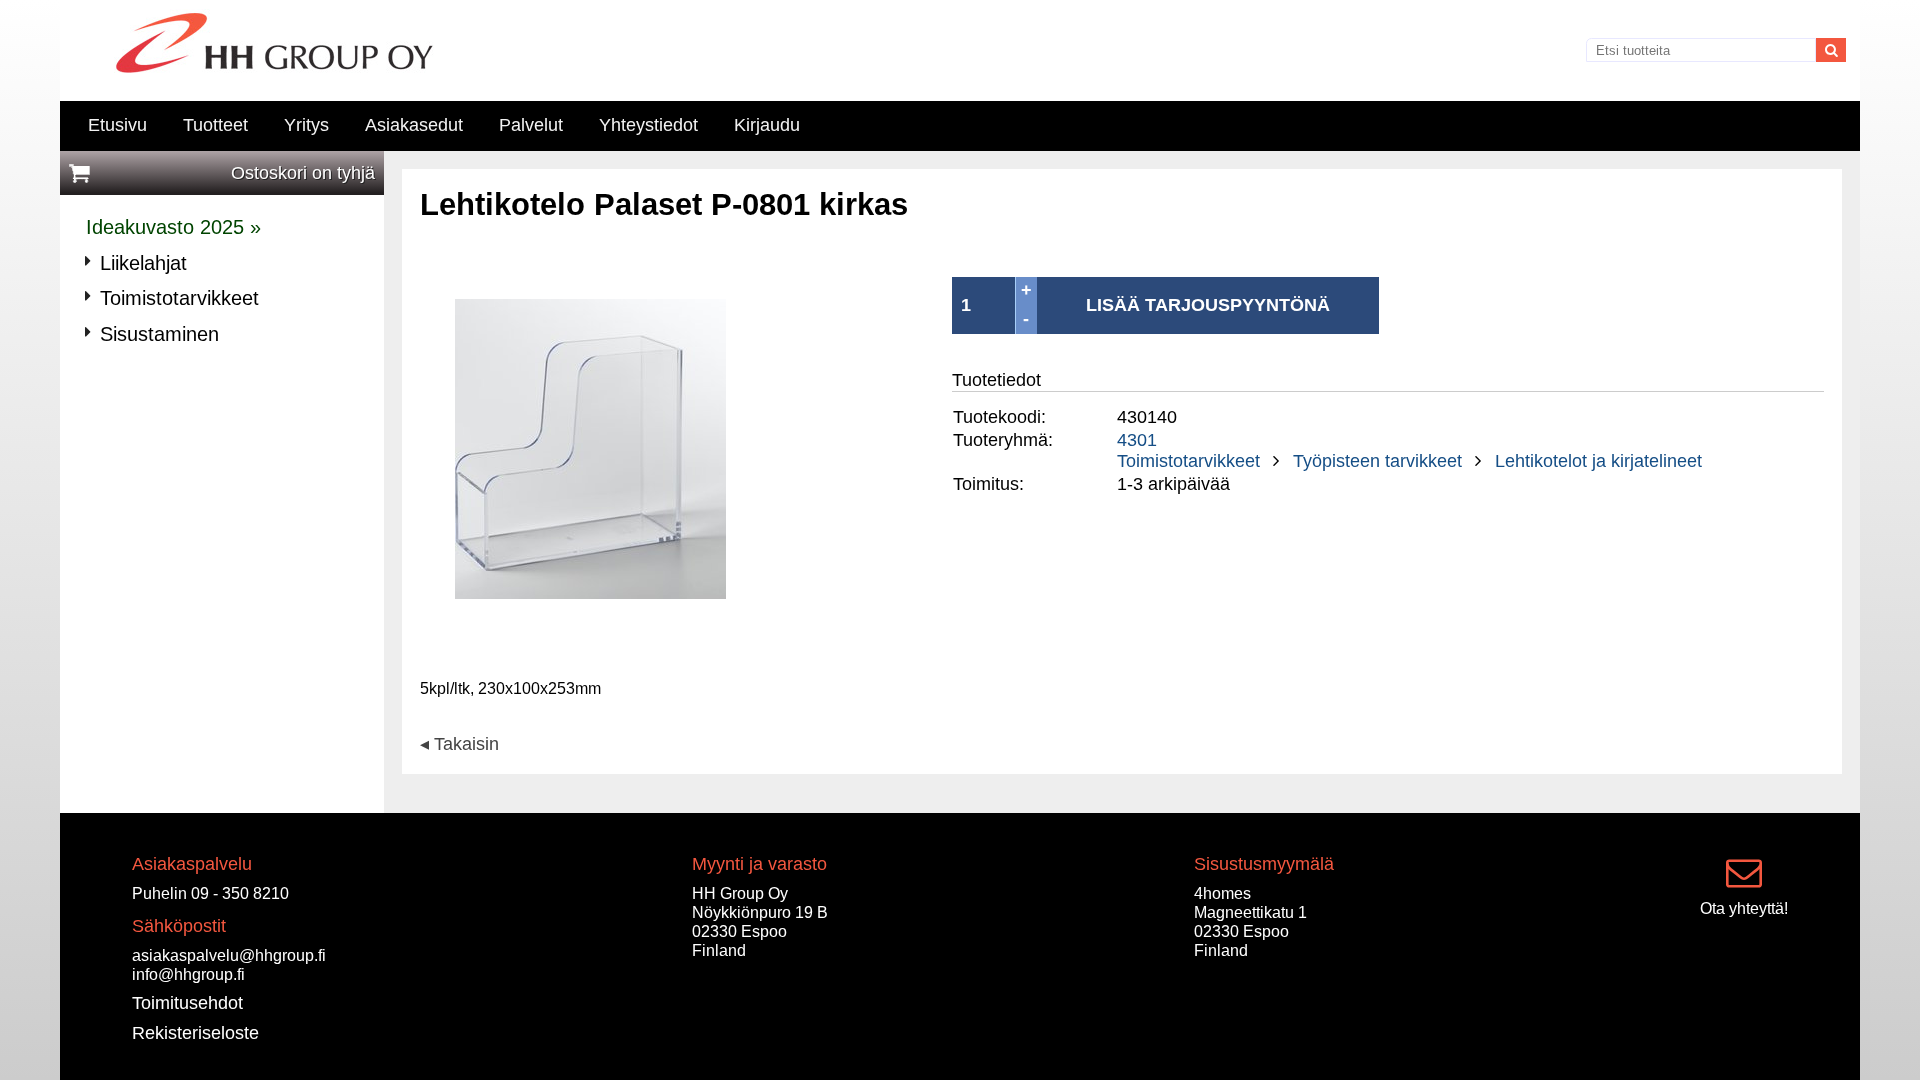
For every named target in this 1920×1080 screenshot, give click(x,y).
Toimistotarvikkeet (1188, 461)
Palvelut (531, 125)
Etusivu (117, 125)
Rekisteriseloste (195, 1033)
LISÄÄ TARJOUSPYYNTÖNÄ (1208, 305)
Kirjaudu (767, 125)
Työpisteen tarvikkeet (1377, 461)
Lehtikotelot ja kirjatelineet (1598, 461)
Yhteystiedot (648, 125)
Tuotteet (215, 125)
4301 (1137, 440)
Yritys (306, 125)
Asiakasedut (414, 125)
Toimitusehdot (187, 1003)
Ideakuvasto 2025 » (173, 227)
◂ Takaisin (459, 745)
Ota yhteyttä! (1744, 908)
